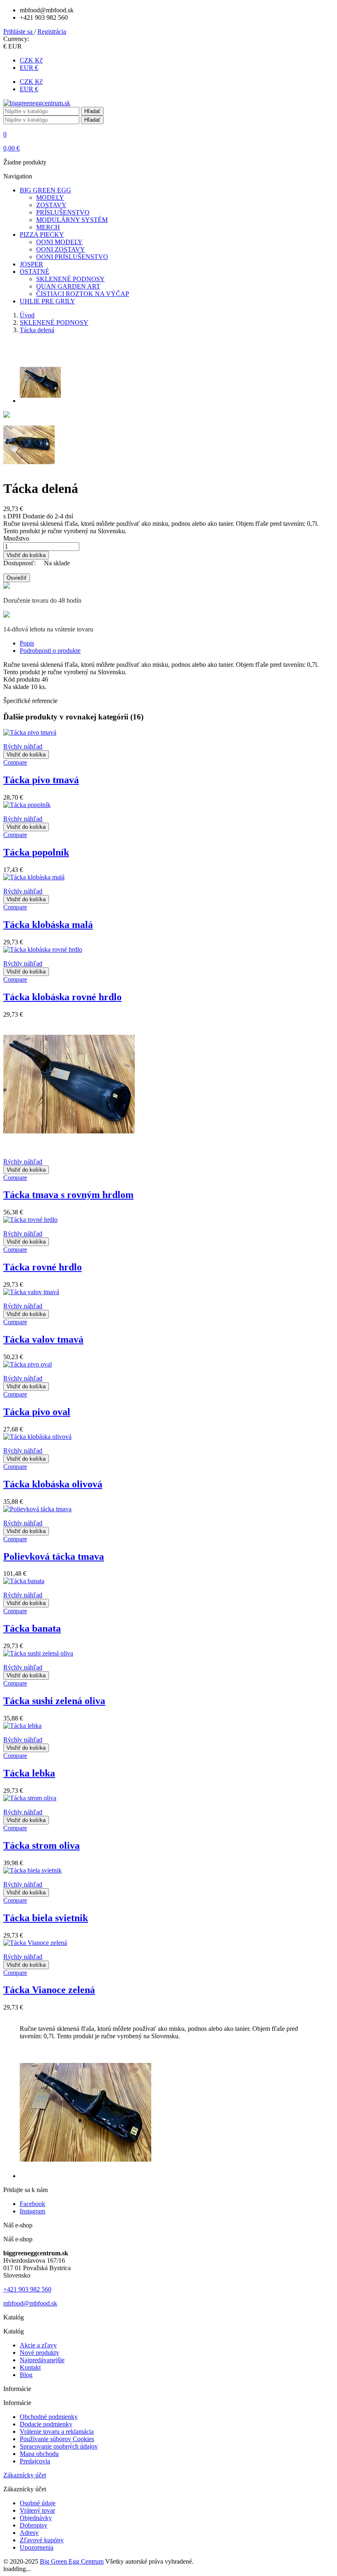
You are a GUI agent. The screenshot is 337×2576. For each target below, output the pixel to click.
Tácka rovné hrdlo (43, 1267)
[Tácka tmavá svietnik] (29, 468)
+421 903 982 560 (27, 2289)
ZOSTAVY (51, 205)
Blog (26, 2375)
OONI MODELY (59, 242)
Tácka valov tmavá (43, 1339)
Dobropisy (33, 2525)
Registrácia (52, 31)
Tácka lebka (29, 1773)
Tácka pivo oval (37, 1412)
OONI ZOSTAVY (61, 249)
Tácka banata (32, 1628)
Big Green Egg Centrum (72, 2561)
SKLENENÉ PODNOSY (70, 279)
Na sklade (16, 687)
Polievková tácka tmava (54, 1556)
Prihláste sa (19, 31)
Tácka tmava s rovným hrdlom (68, 1195)
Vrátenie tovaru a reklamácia (57, 2431)
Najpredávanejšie (42, 2360)
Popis (27, 643)
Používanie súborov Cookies (57, 2439)
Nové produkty (39, 2353)
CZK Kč (31, 60)
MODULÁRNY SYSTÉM (72, 220)
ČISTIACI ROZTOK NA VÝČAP (83, 294)
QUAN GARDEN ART (68, 286)
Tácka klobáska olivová (53, 1484)
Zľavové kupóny (42, 2540)
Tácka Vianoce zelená (49, 1990)
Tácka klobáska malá (48, 925)
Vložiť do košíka (26, 555)
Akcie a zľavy (38, 2345)
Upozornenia (37, 2547)
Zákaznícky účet (25, 2475)
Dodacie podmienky (46, 2424)
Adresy (29, 2533)
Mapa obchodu (39, 2454)
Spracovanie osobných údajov (59, 2446)
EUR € (29, 68)
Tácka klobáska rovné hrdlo (62, 997)
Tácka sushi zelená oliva (54, 1701)
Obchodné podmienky (49, 2417)
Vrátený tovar (37, 2510)
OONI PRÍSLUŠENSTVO (72, 257)
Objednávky (36, 2518)
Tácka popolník (36, 852)
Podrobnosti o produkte (50, 651)
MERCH (48, 227)
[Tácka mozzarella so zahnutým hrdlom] (7, 415)
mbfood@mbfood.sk (30, 2303)
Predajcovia (35, 2461)
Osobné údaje (38, 2503)
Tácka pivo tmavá (41, 780)
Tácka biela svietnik (46, 1918)
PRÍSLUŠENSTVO (63, 212)
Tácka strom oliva (42, 1845)
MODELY (50, 198)
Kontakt (30, 2367)
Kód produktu (22, 679)
